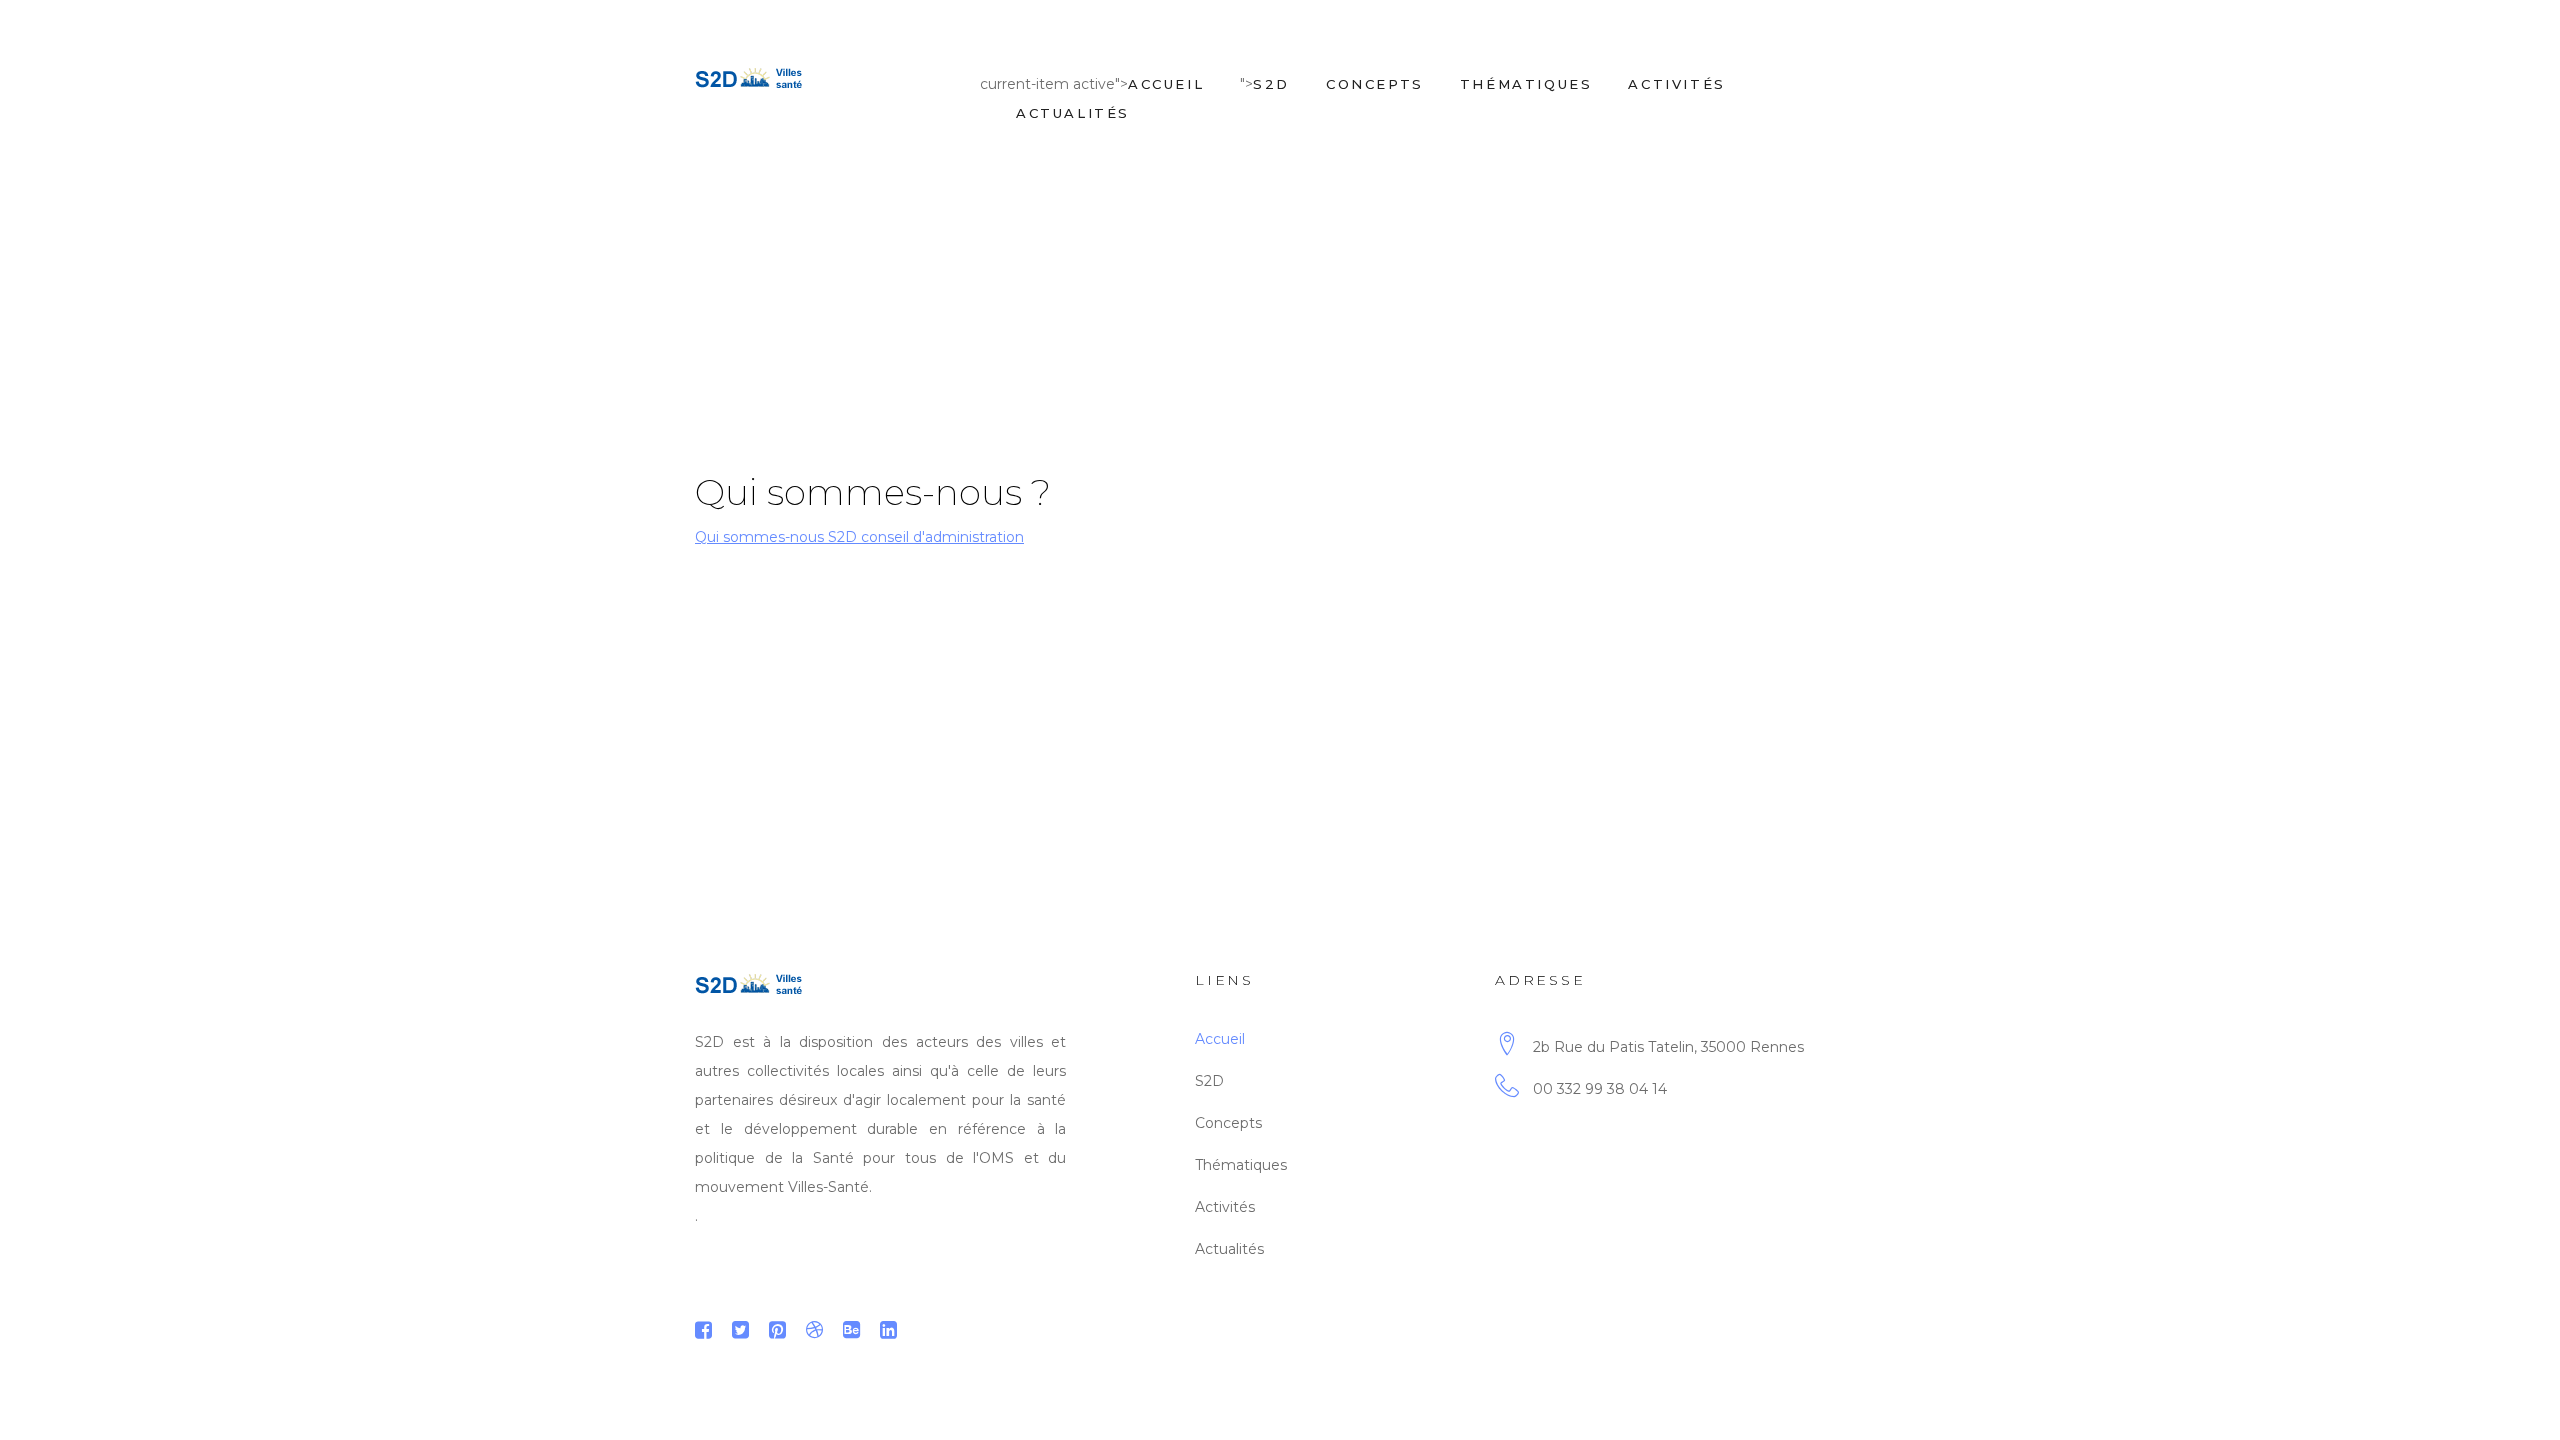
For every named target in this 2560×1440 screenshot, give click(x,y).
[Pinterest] (777, 1330)
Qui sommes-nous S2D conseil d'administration (859, 537)
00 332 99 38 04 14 (1600, 1089)
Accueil (1166, 84)
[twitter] (740, 1330)
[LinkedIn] (888, 1330)
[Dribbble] (814, 1330)
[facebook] (703, 1330)
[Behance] (851, 1330)
